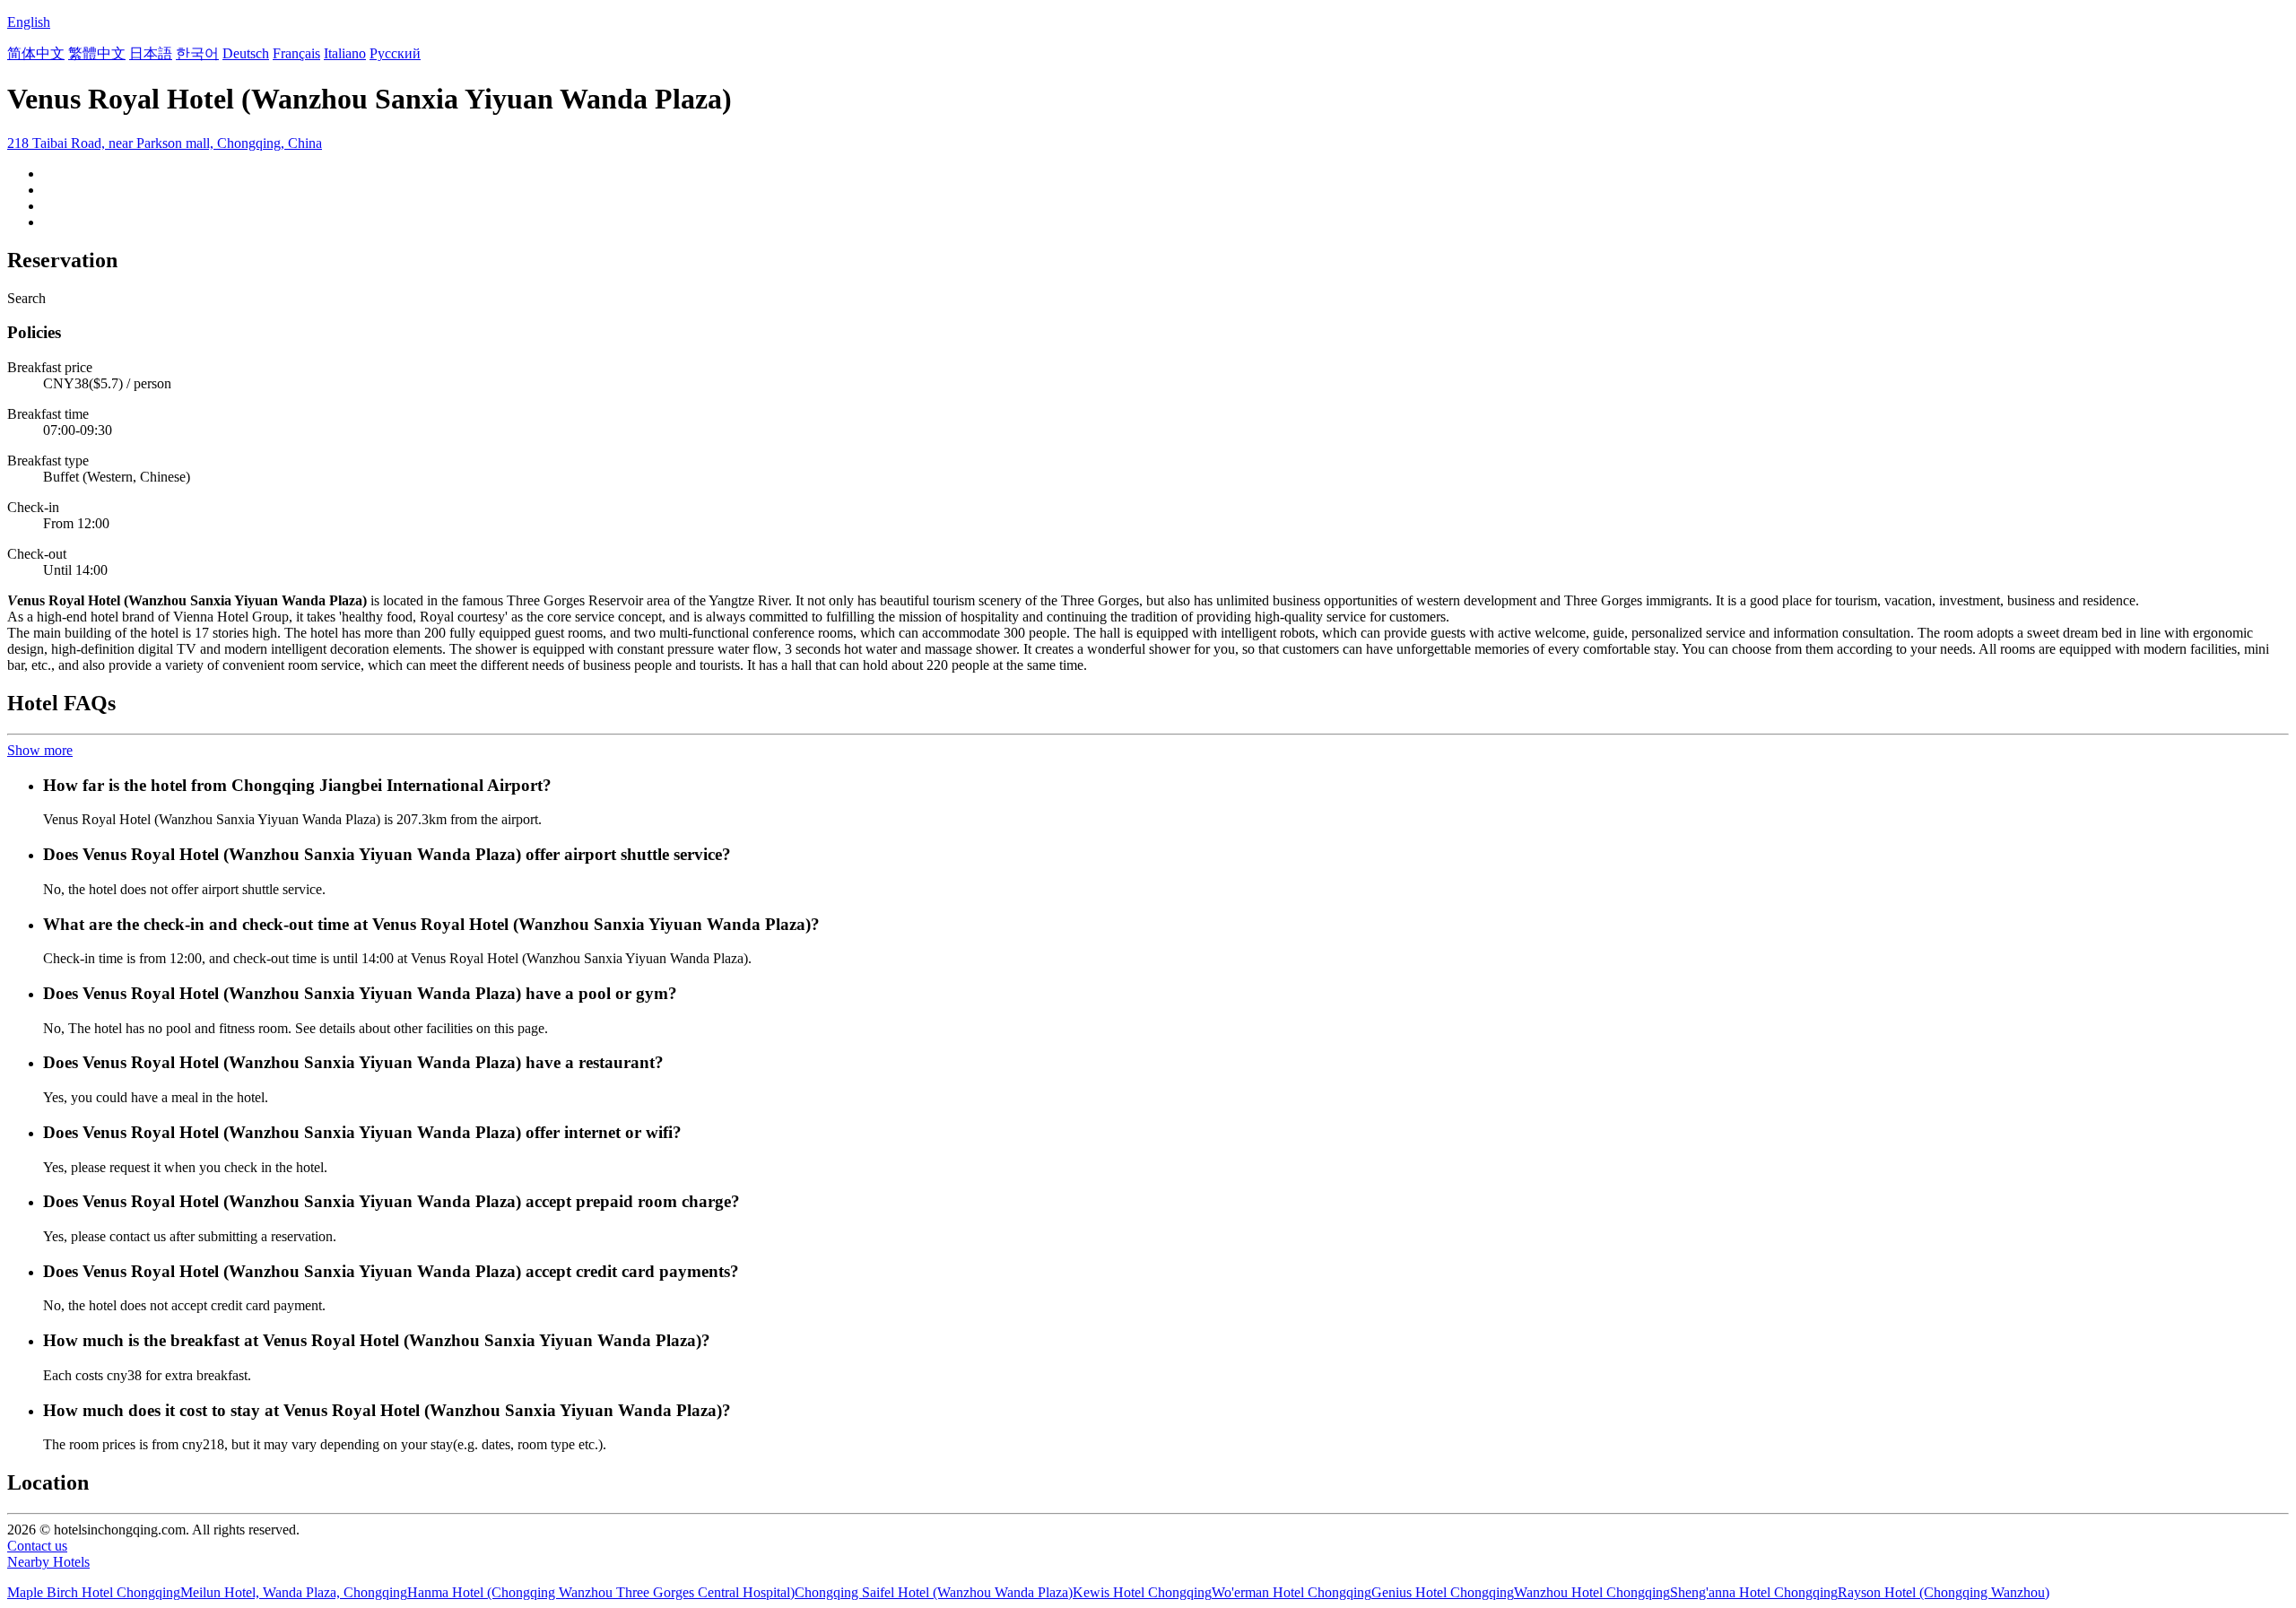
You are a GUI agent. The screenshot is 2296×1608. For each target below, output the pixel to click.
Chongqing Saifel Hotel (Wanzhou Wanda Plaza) (934, 1592)
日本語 (151, 53)
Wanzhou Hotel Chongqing (1592, 1592)
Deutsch (246, 53)
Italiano (345, 53)
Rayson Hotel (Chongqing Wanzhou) (1944, 1592)
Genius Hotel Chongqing (1443, 1592)
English (29, 22)
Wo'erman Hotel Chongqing (1291, 1592)
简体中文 (36, 53)
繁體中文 (97, 53)
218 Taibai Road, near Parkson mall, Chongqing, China (165, 143)
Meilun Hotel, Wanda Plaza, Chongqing (294, 1592)
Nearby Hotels (48, 1562)
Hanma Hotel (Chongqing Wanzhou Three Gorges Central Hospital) (601, 1592)
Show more (40, 750)
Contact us (37, 1546)
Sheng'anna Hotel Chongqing (1754, 1592)
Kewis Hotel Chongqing (1142, 1592)
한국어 (197, 53)
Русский (395, 53)
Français (296, 53)
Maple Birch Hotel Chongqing (94, 1592)
